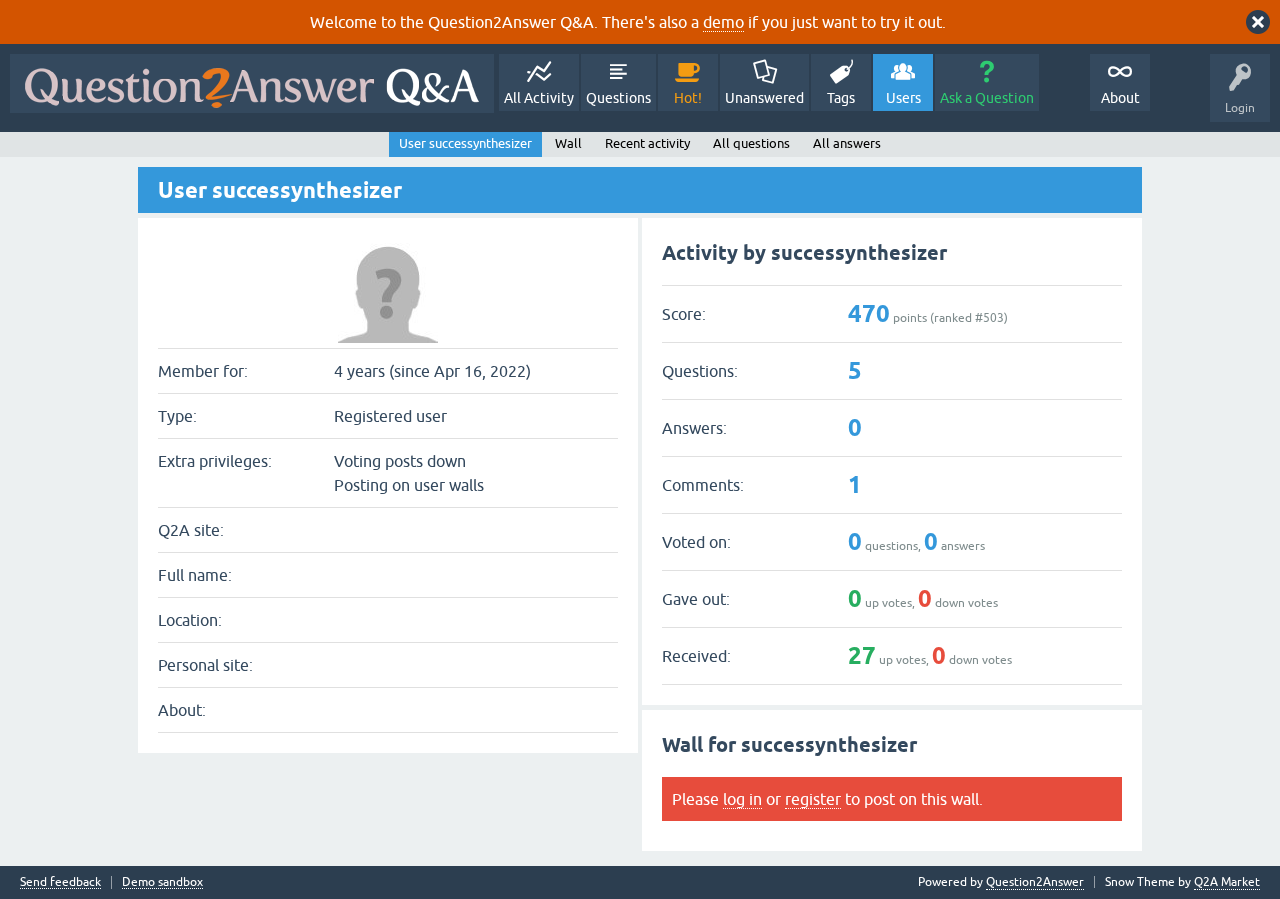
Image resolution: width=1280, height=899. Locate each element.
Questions (618, 98)
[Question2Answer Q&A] (252, 83)
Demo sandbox (162, 882)
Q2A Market (1227, 882)
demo (723, 22)
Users (903, 98)
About (1120, 98)
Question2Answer (1035, 882)
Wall (568, 143)
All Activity (539, 98)
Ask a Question (987, 98)
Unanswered (764, 98)
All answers (847, 143)
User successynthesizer (465, 143)
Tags (841, 98)
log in (742, 799)
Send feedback (60, 882)
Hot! (688, 98)
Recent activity (647, 143)
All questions (751, 143)
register (813, 799)
